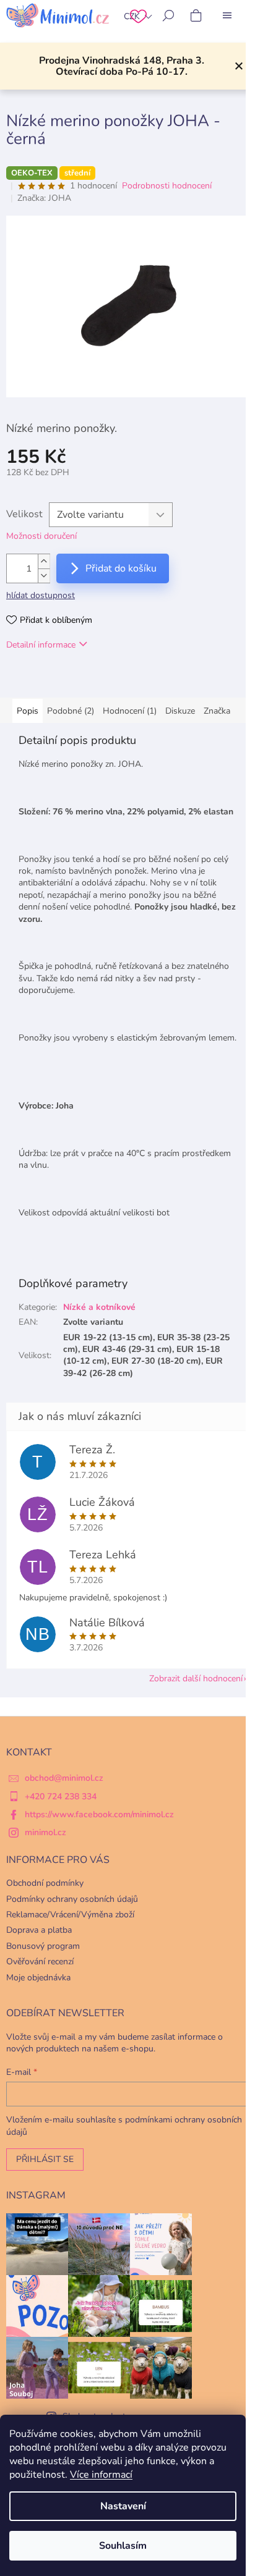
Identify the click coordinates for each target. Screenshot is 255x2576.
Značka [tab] (217, 711)
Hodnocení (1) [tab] (130, 711)
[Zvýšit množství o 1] (44, 561)
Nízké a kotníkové (99, 1307)
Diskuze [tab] (180, 711)
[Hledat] (168, 15)
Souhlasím (123, 2546)
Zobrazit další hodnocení (196, 1679)
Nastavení (123, 2506)
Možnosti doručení (41, 536)
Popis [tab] (28, 711)
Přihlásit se (45, 2159)
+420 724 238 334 (61, 1797)
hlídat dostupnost (41, 595)
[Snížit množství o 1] (44, 576)
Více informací (101, 2475)
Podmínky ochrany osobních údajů (72, 1899)
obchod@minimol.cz (64, 1778)
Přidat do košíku (121, 568)
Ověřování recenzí (40, 1962)
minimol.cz (45, 1832)
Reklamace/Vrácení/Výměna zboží (70, 1915)
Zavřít (70, 680)
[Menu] (227, 15)
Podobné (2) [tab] (71, 711)
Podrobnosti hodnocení (167, 186)
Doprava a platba (39, 1930)
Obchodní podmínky (45, 1883)
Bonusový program (43, 1946)
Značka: (44, 198)
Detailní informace (41, 645)
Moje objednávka (38, 1978)
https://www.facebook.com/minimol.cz (99, 1814)
